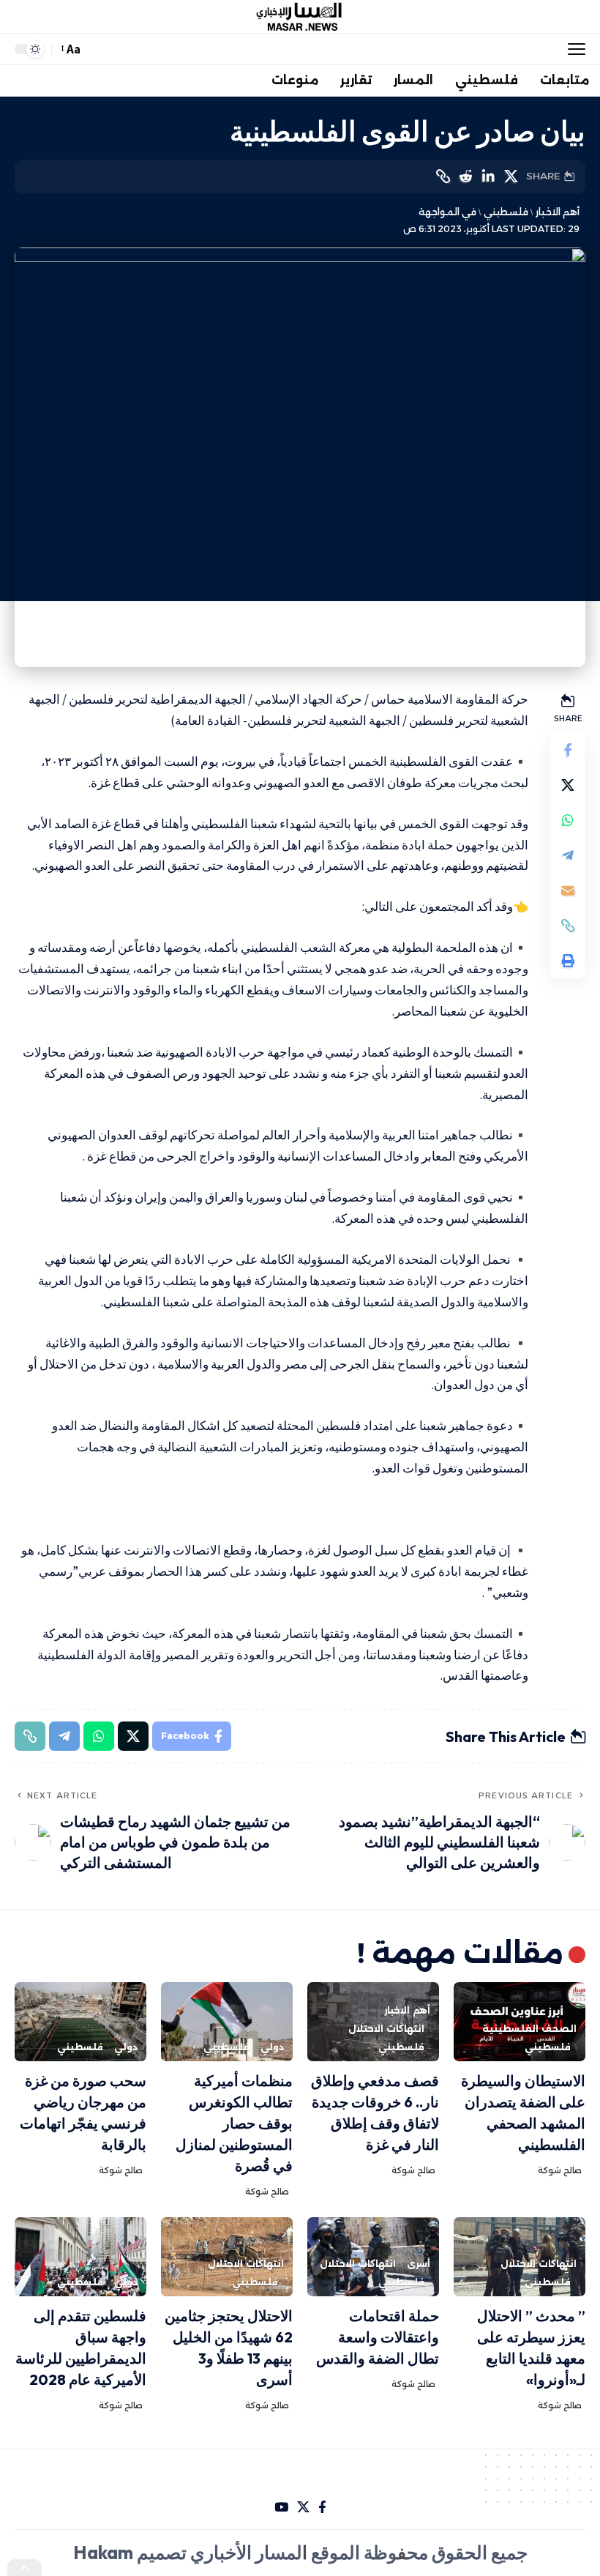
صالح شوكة (560, 2170)
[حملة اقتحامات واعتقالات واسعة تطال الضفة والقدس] (373, 2257)
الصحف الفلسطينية (529, 2029)
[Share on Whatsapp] (568, 820)
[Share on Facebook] (568, 750)
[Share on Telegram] (568, 855)
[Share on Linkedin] (488, 176)
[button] (573, 49)
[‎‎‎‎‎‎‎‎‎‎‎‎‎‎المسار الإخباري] (300, 17)
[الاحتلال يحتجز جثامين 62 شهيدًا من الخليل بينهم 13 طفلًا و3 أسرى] (227, 2257)
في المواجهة (447, 212)
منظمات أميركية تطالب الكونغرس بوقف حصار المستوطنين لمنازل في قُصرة (234, 2123)
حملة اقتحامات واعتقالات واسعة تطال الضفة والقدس (378, 2337)
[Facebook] (322, 2508)
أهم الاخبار (557, 212)
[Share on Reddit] (465, 176)
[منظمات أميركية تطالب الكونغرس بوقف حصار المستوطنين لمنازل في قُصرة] (227, 2022)
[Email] (568, 890)
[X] (303, 2508)
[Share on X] (511, 176)
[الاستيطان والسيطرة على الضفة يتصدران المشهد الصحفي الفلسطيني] (520, 2022)
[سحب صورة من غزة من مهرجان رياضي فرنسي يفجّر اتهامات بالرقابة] (80, 2022)
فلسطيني (506, 212)
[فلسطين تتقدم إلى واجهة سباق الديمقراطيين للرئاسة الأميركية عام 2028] (80, 2257)
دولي (272, 2047)
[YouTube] (281, 2508)
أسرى (419, 2264)
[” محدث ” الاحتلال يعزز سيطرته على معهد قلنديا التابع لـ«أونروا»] (520, 2257)
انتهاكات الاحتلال (386, 2029)
